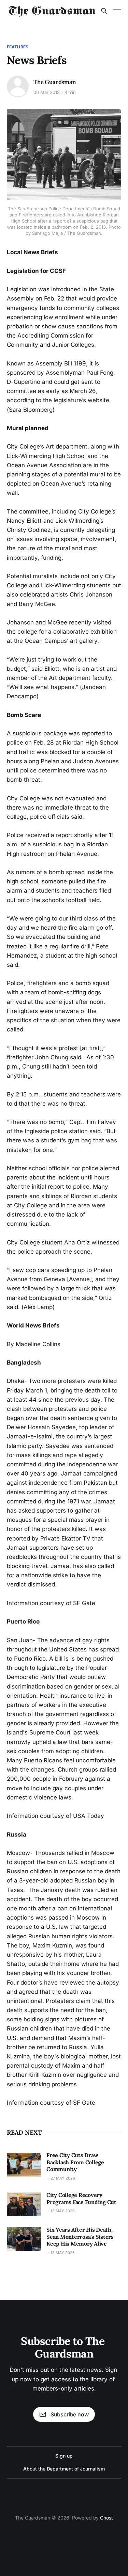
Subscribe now (70, 2414)
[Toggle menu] (117, 11)
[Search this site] (104, 11)
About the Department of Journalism (64, 2469)
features (18, 47)
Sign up (64, 2456)
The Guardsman (55, 82)
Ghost (106, 2518)
